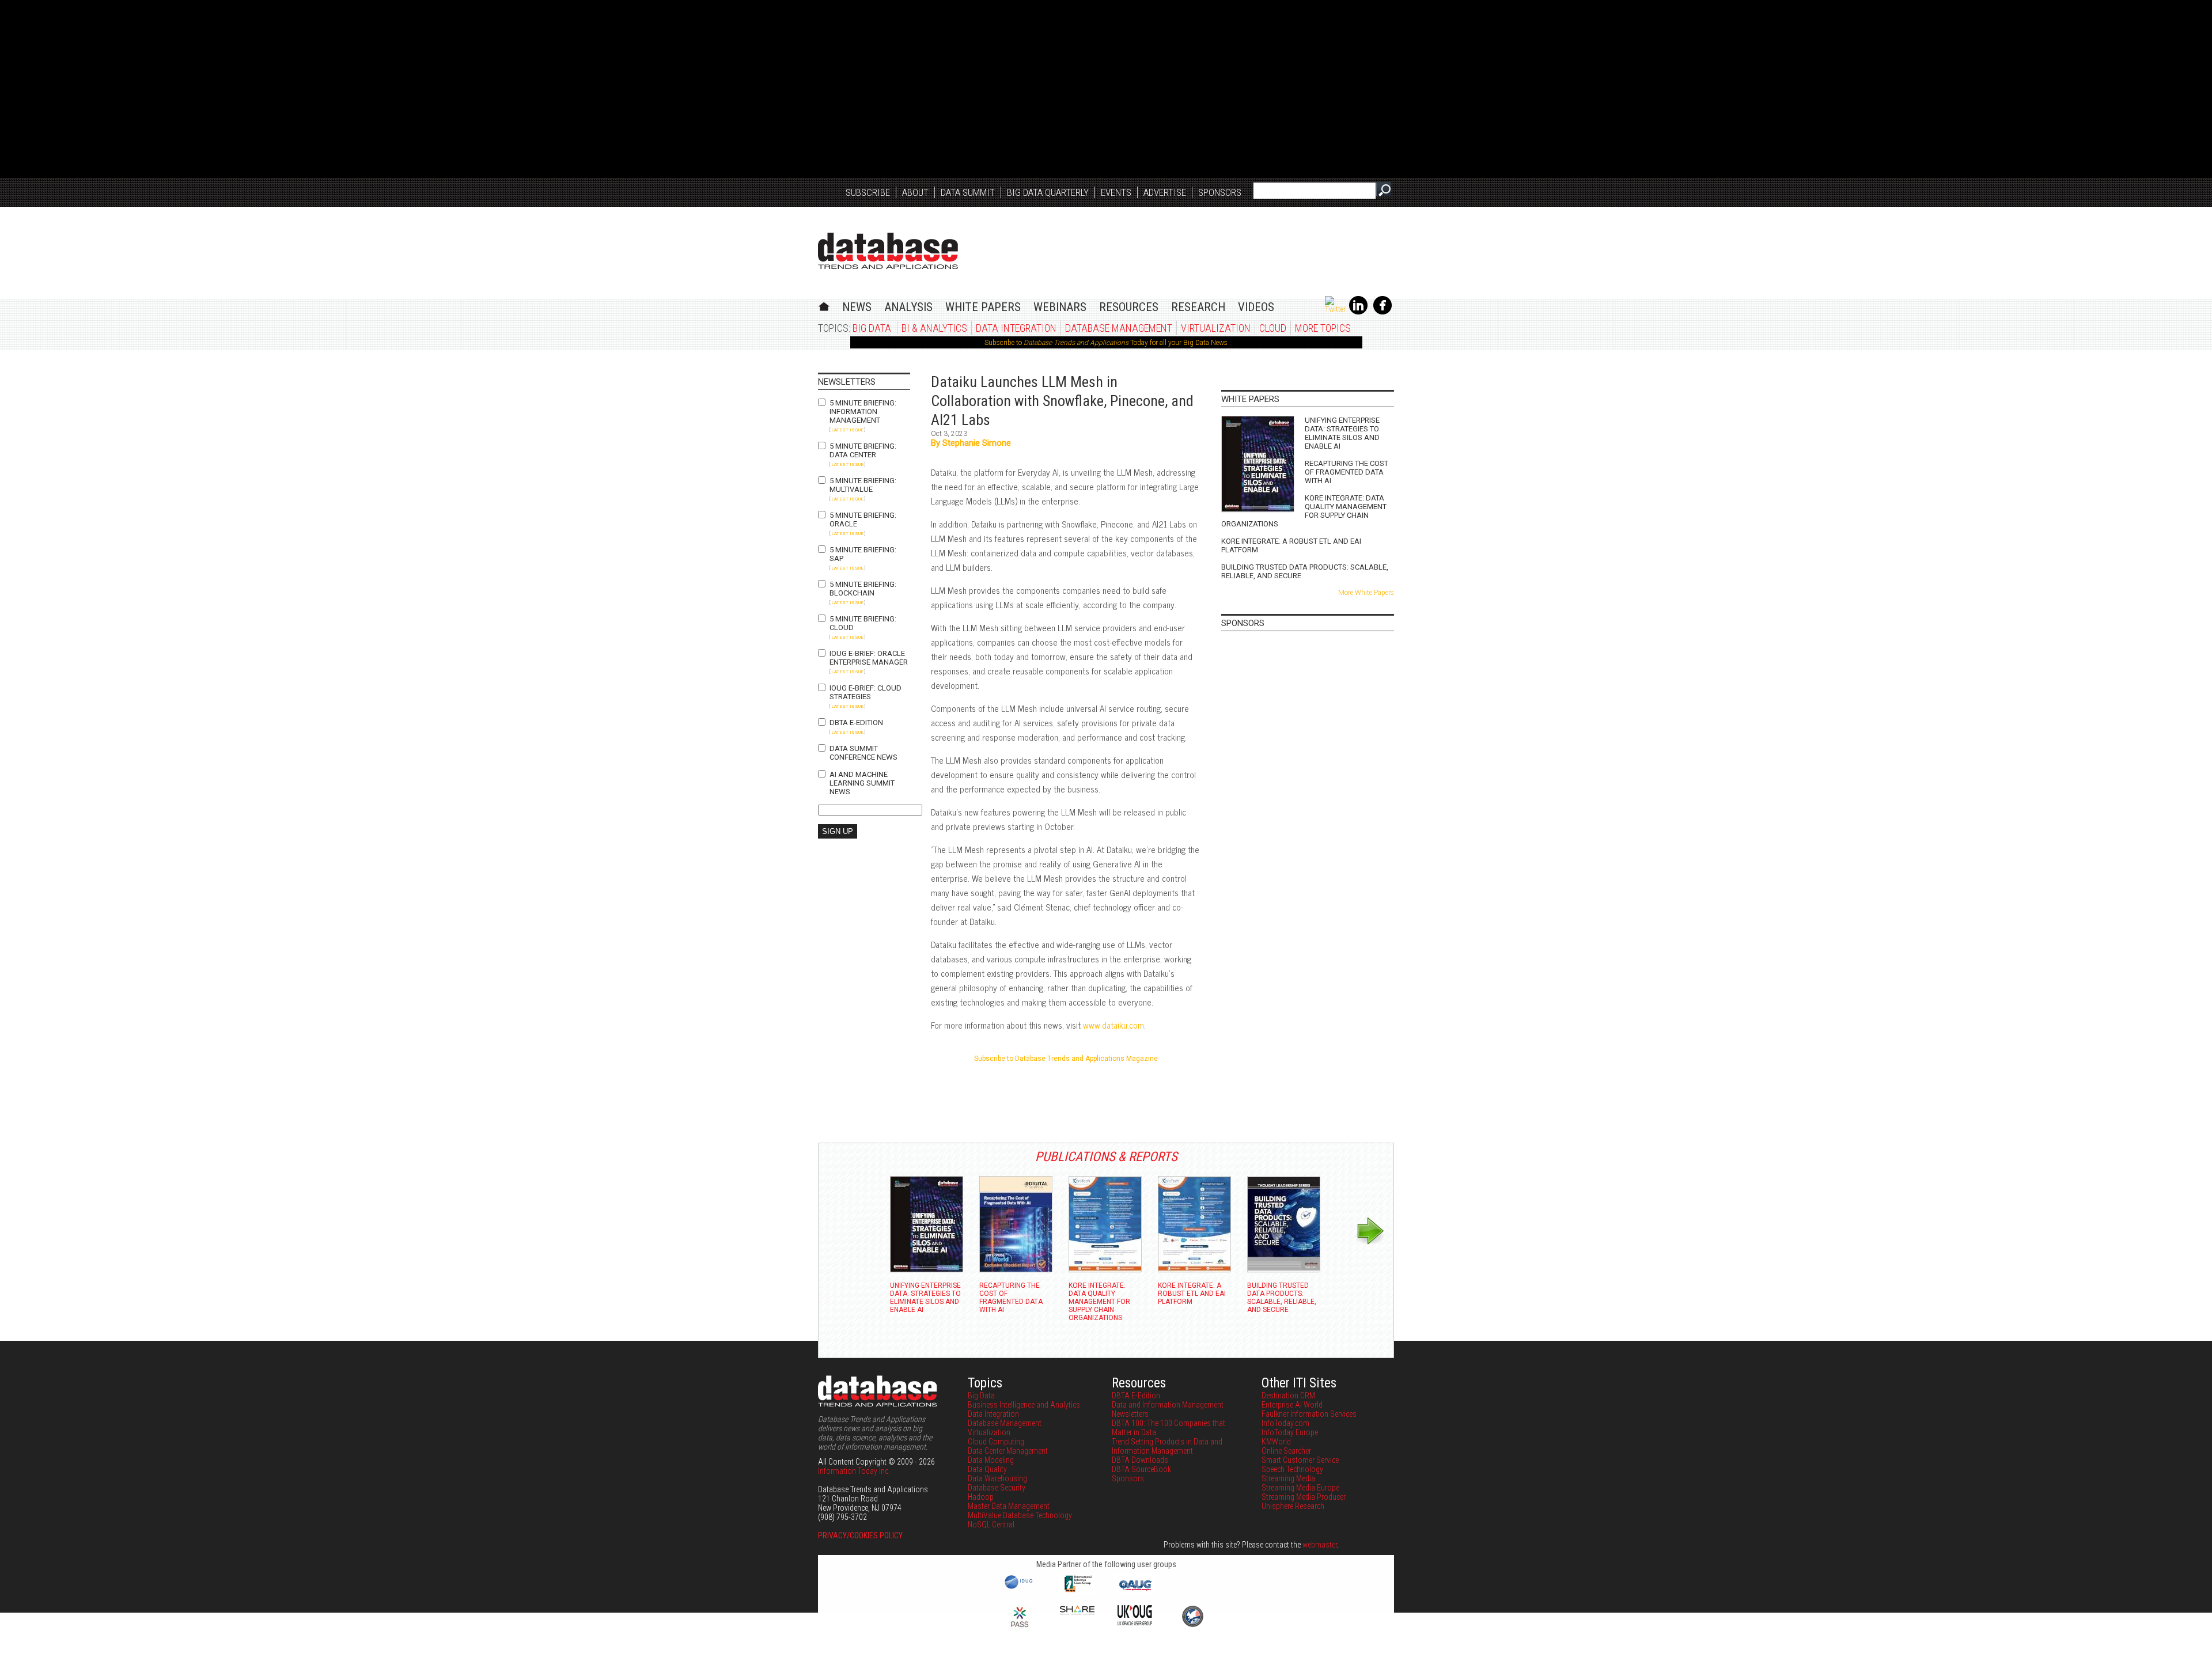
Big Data (872, 328)
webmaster (1320, 1545)
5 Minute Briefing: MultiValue (863, 485)
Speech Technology (1292, 1469)
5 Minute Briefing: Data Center (863, 450)
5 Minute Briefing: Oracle (863, 519)
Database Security (997, 1488)
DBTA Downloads (1140, 1460)
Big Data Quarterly (1048, 192)
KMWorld (1276, 1442)
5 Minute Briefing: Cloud (863, 623)
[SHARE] (1077, 1612)
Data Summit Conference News (863, 753)
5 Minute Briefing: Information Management (863, 412)
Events (1116, 192)
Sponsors (1220, 192)
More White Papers (1366, 593)
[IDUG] (1020, 1588)
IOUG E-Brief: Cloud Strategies (866, 692)
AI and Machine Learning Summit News (862, 783)
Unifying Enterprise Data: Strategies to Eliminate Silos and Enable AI (1342, 433)
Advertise (1165, 192)
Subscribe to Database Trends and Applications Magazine (1066, 1059)
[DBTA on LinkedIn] (1358, 312)
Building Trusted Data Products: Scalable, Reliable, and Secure (1305, 571)
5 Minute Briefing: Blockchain (863, 589)
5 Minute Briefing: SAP (863, 554)
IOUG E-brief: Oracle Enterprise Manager (869, 658)
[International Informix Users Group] (1077, 1591)
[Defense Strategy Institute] (1192, 1625)
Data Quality (987, 1469)
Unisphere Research (1293, 1506)
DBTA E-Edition (856, 723)
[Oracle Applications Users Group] (1135, 1591)
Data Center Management (1008, 1451)
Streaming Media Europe (1300, 1488)
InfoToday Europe (1290, 1432)
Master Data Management (1009, 1506)
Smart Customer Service (1300, 1460)
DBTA (888, 251)
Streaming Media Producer (1304, 1497)
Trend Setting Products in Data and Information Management (1167, 1446)
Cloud (1273, 328)
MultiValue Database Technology (1020, 1515)
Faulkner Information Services (1309, 1414)
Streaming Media (1288, 1478)
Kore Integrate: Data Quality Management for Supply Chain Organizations (1304, 511)
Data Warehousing (997, 1478)
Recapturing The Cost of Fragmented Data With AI (1346, 472)
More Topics (1323, 328)
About (915, 192)
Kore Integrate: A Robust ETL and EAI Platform (1291, 545)
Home (824, 305)
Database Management (1119, 328)
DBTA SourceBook (1141, 1469)
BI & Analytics (934, 328)
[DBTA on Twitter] (1335, 309)
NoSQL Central (991, 1525)
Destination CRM (1288, 1395)
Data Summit (968, 192)
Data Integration (1016, 328)
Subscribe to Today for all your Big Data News (1106, 343)
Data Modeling (991, 1460)
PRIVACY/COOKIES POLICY (860, 1535)
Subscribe (868, 192)
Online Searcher (1286, 1451)
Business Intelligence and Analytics (1024, 1405)
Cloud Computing (996, 1442)
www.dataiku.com (1113, 1025)
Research (1198, 307)
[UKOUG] (1135, 1622)
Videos (1256, 307)
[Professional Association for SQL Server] (1020, 1628)
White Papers (983, 307)
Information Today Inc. (854, 1471)
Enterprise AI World (1292, 1405)
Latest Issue (847, 430)
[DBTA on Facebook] (1382, 312)
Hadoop (981, 1497)
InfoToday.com (1285, 1423)
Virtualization (1216, 328)
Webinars (1060, 307)
